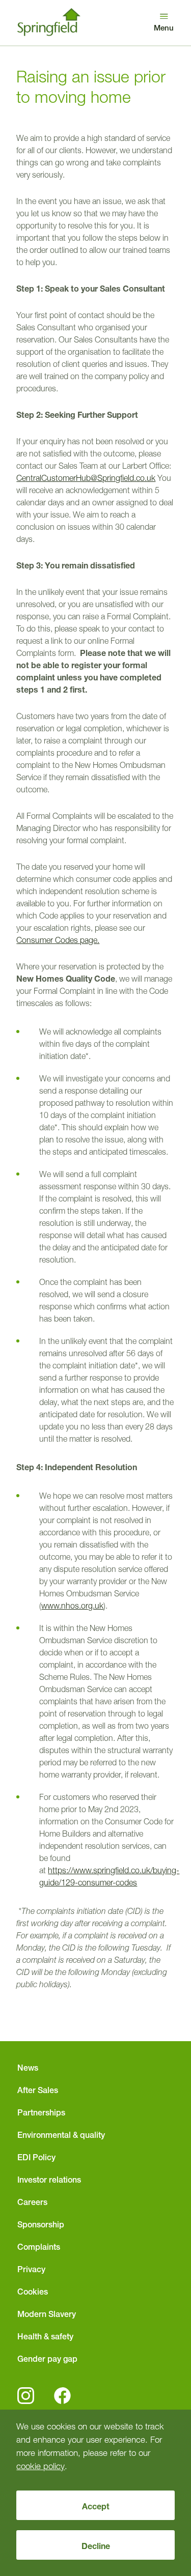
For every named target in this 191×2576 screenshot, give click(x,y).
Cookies (33, 2292)
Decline (96, 2546)
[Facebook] (62, 2396)
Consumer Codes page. (58, 940)
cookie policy (40, 2466)
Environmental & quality (61, 2135)
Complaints (39, 2247)
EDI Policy (36, 2157)
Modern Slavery (47, 2314)
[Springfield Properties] (49, 23)
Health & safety (45, 2336)
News (28, 2068)
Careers (32, 2202)
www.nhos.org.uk (72, 1606)
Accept (96, 2506)
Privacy (31, 2269)
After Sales (38, 2090)
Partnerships (41, 2112)
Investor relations (49, 2180)
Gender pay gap (47, 2359)
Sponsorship (41, 2224)
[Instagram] (26, 2396)
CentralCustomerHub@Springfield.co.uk (86, 478)
